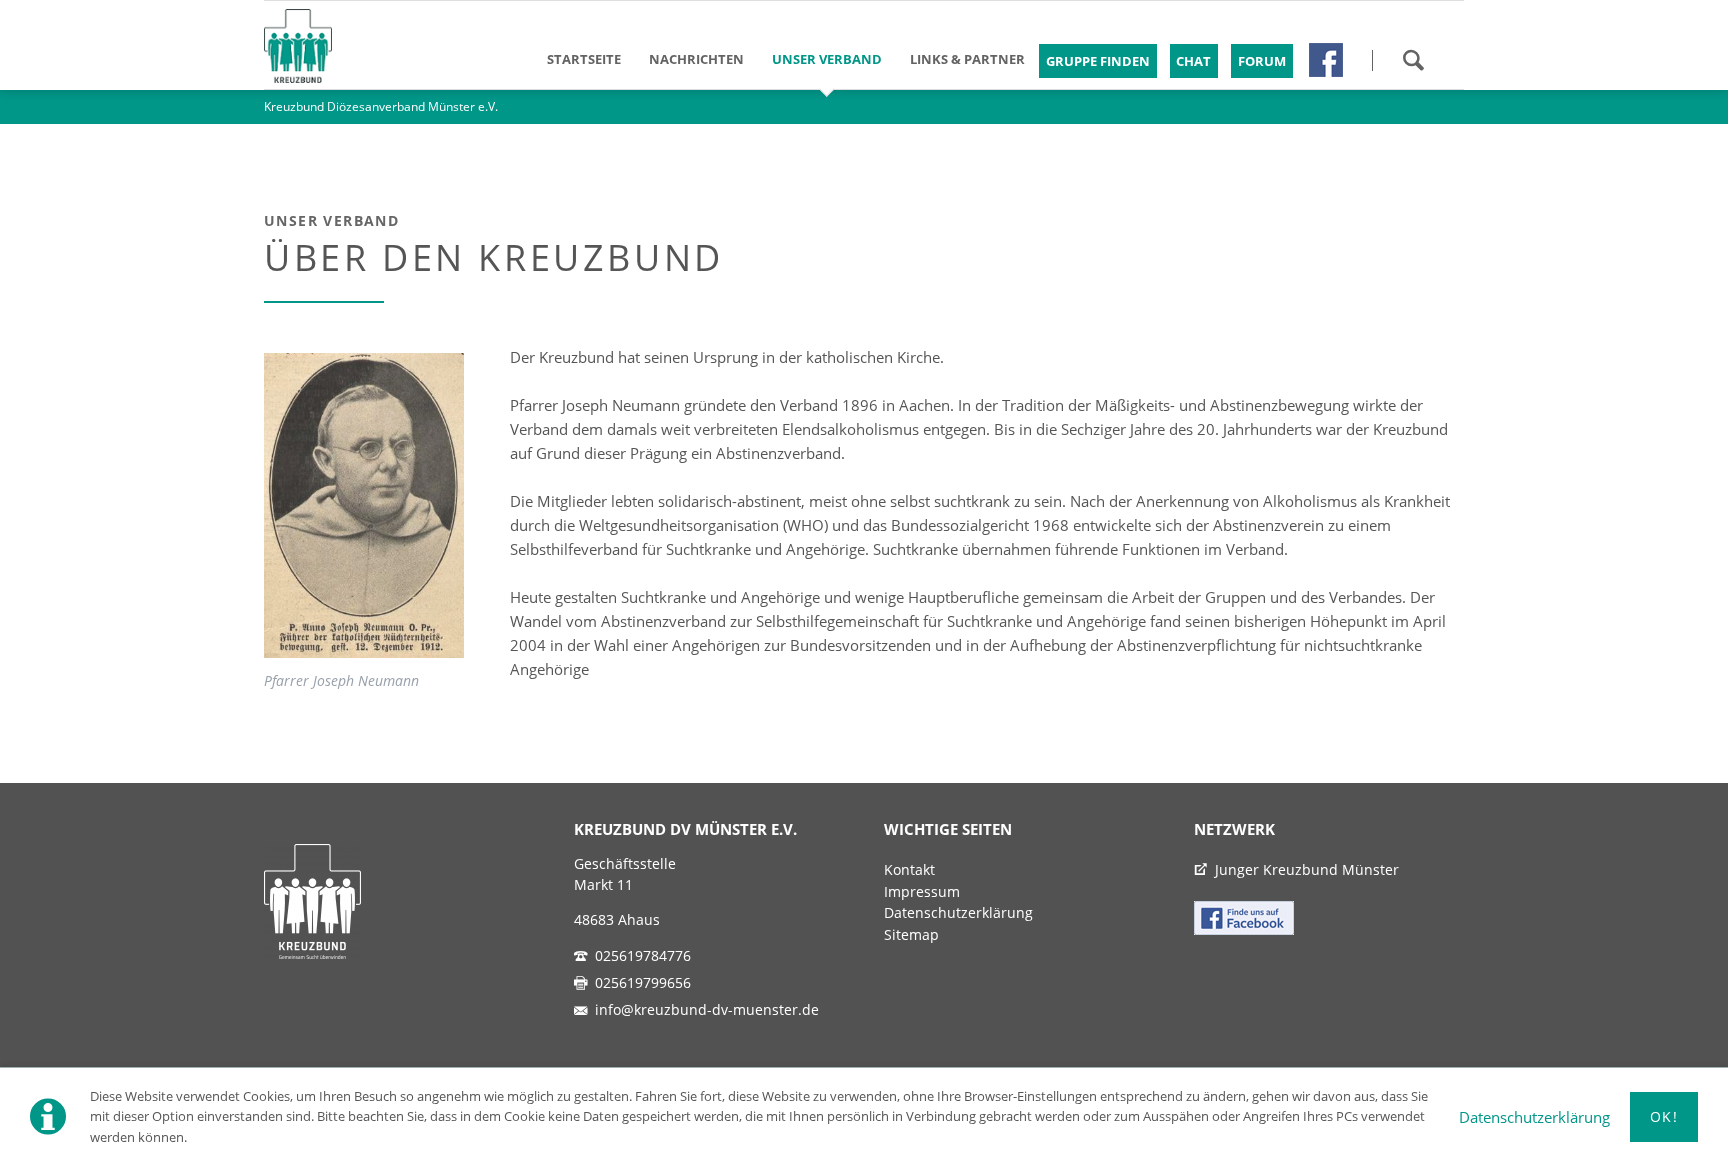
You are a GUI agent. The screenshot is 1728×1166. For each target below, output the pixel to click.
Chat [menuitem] (1193, 61)
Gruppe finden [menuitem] (1098, 61)
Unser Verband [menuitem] (827, 59)
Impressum (922, 892)
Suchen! (1413, 60)
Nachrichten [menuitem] (696, 59)
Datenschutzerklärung (1534, 1117)
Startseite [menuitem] (584, 59)
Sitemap (911, 935)
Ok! (1664, 1116)
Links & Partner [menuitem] (967, 59)
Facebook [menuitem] (1326, 59)
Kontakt (909, 870)
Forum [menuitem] (1262, 61)
